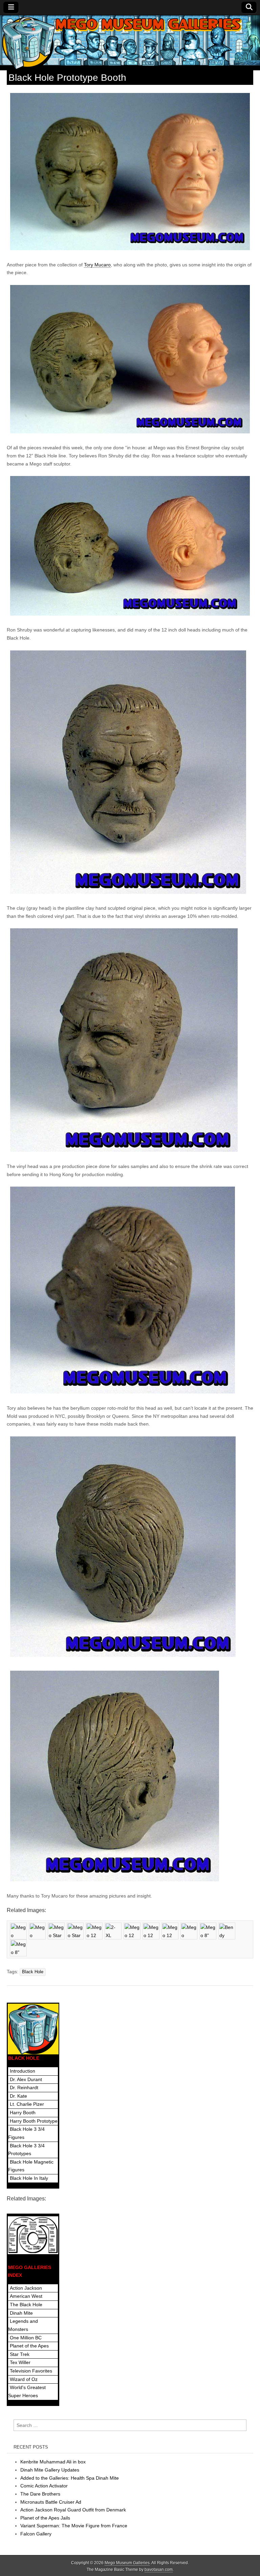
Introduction (23, 2071)
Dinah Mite (21, 2313)
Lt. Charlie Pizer (27, 2104)
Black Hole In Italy (29, 2178)
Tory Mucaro (97, 265)
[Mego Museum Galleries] (130, 43)
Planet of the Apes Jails (45, 2518)
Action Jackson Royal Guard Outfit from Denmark (73, 2510)
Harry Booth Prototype (34, 2121)
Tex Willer (20, 2362)
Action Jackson (26, 2288)
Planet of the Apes (29, 2346)
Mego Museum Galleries (127, 2563)
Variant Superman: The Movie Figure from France (74, 2526)
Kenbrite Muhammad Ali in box (53, 2462)
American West (26, 2296)
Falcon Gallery (36, 2534)
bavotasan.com (159, 2570)
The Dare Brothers (40, 2494)
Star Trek (20, 2354)
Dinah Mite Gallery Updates (50, 2470)
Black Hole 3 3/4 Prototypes (26, 2150)
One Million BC (26, 2338)
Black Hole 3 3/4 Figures (26, 2133)
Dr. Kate (18, 2096)
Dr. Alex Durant (26, 2079)
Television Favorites (31, 2371)
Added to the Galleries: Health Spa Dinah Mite (70, 2478)
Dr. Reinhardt (24, 2088)
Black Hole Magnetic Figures (31, 2166)
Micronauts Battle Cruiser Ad (51, 2502)
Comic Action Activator (44, 2486)
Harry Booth (23, 2113)
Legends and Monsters (23, 2325)
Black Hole (33, 1972)
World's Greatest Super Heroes (27, 2391)
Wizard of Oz (24, 2379)
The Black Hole (26, 2305)
